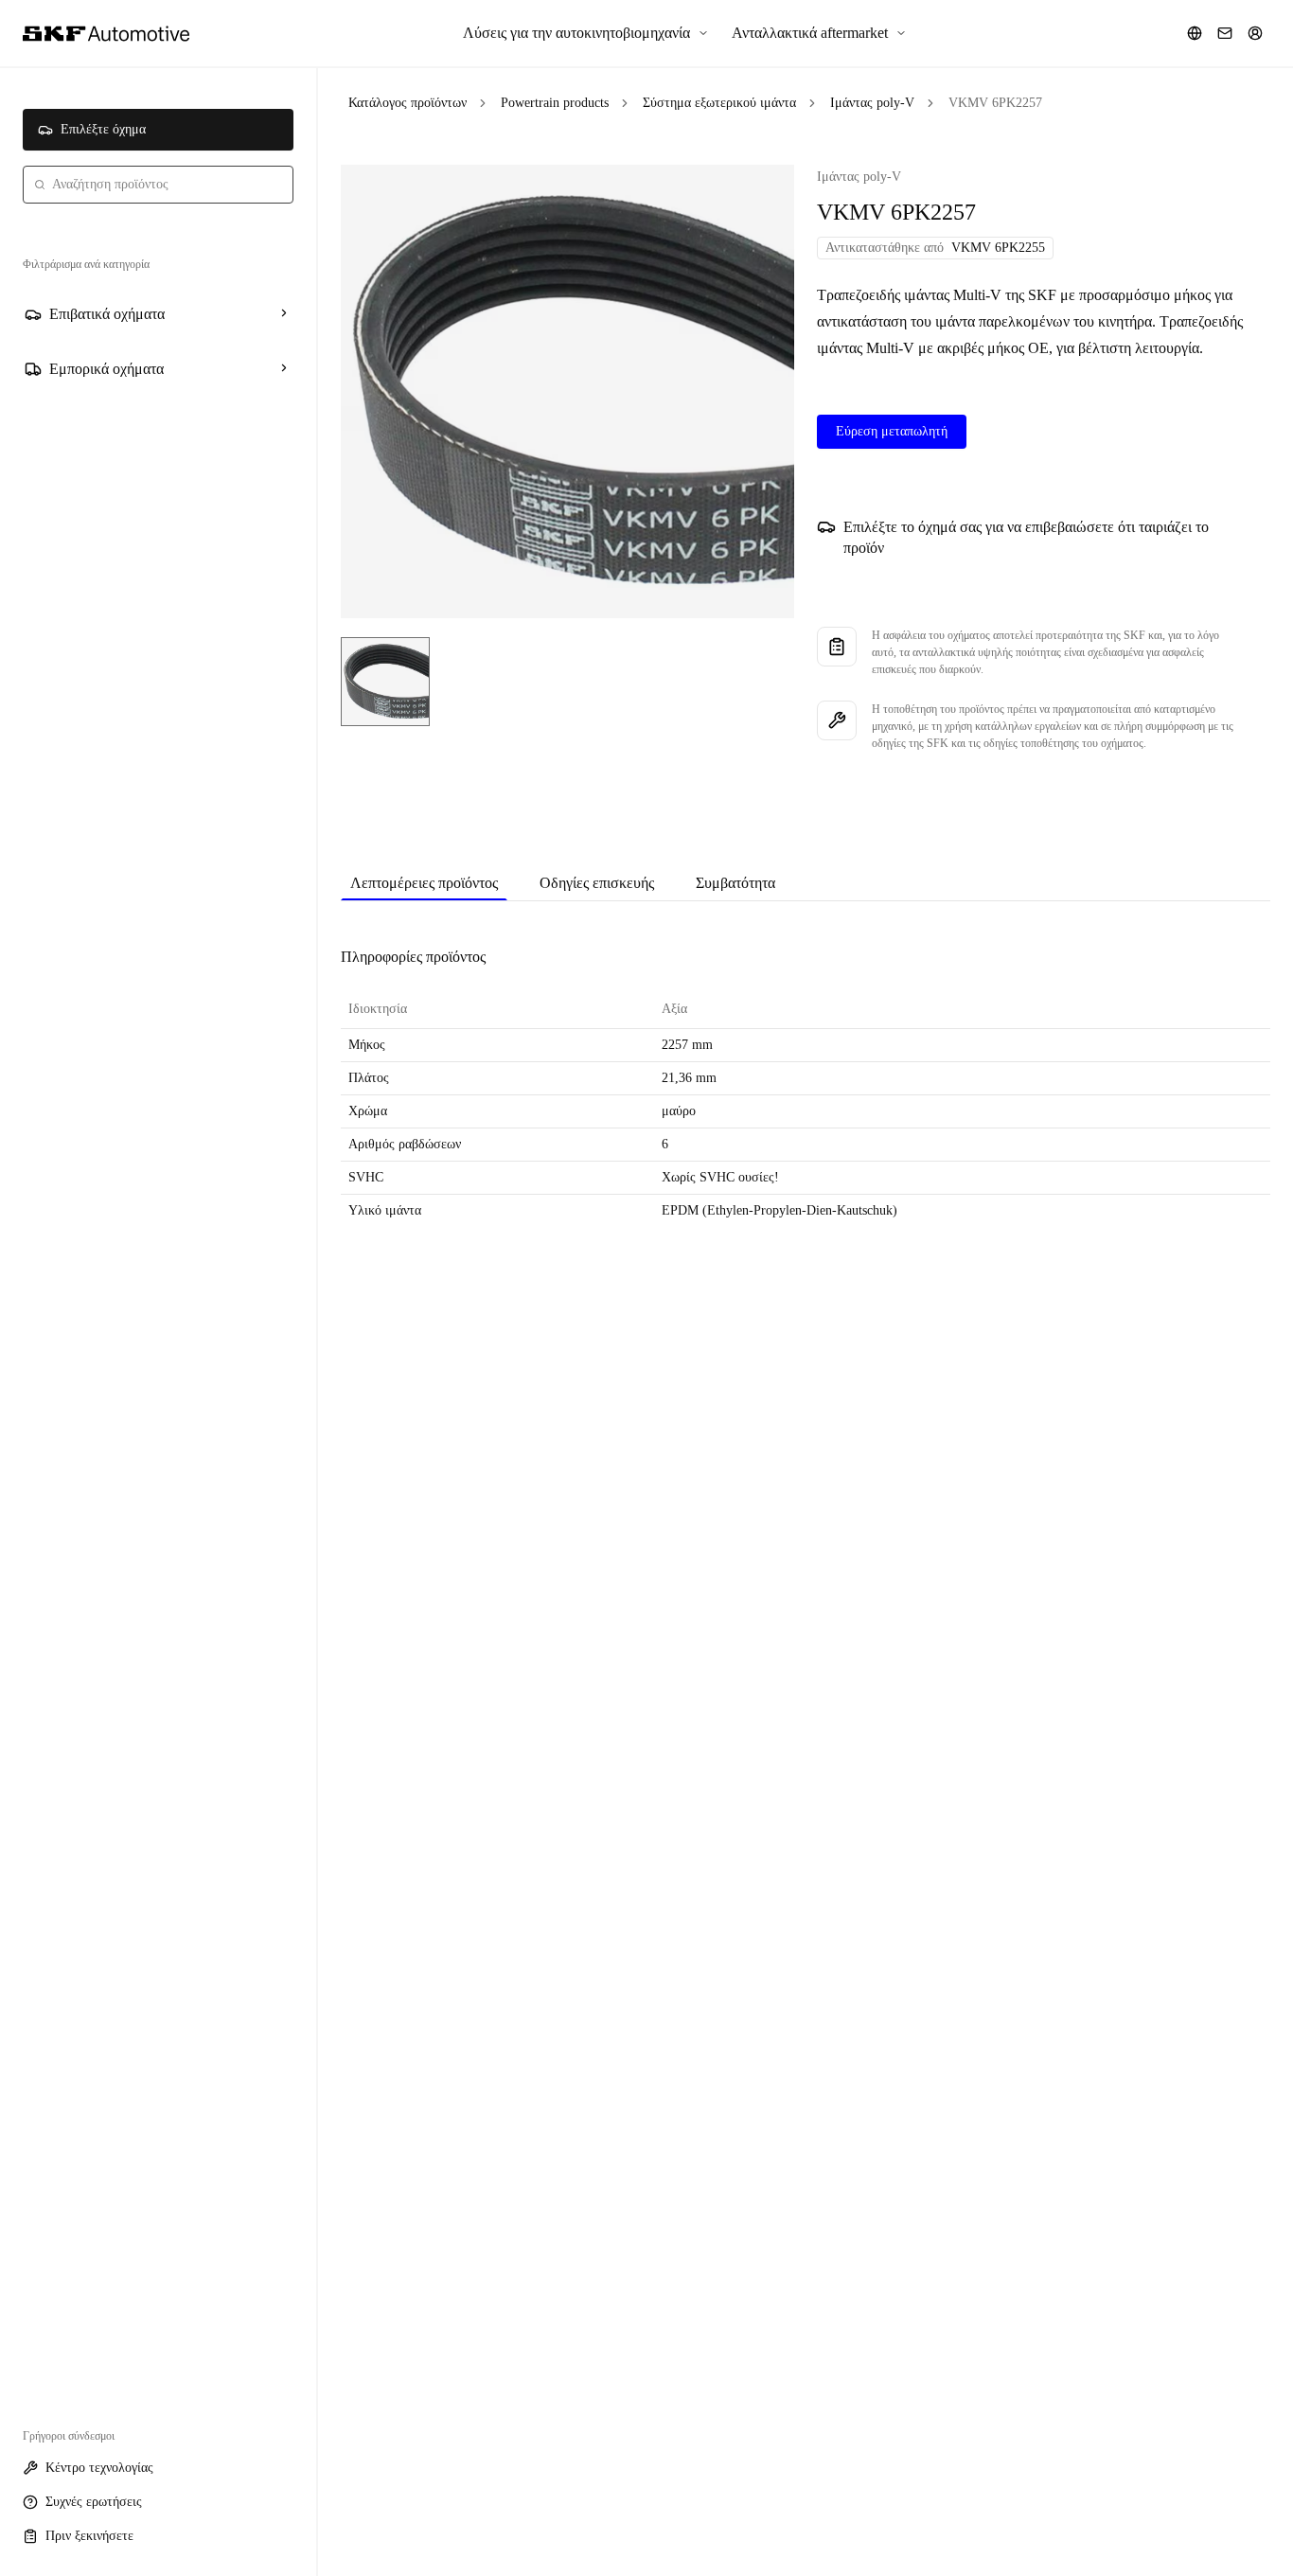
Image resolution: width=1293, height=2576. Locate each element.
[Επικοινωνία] (1225, 33)
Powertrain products (555, 103)
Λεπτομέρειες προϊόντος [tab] (424, 883)
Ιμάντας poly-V (872, 103)
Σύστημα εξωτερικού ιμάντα (719, 103)
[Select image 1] (385, 682)
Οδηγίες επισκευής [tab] (597, 883)
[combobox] (158, 185)
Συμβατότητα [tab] (735, 883)
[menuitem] (586, 33)
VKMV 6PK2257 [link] (995, 103)
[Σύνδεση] (1255, 33)
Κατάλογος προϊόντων (407, 103)
